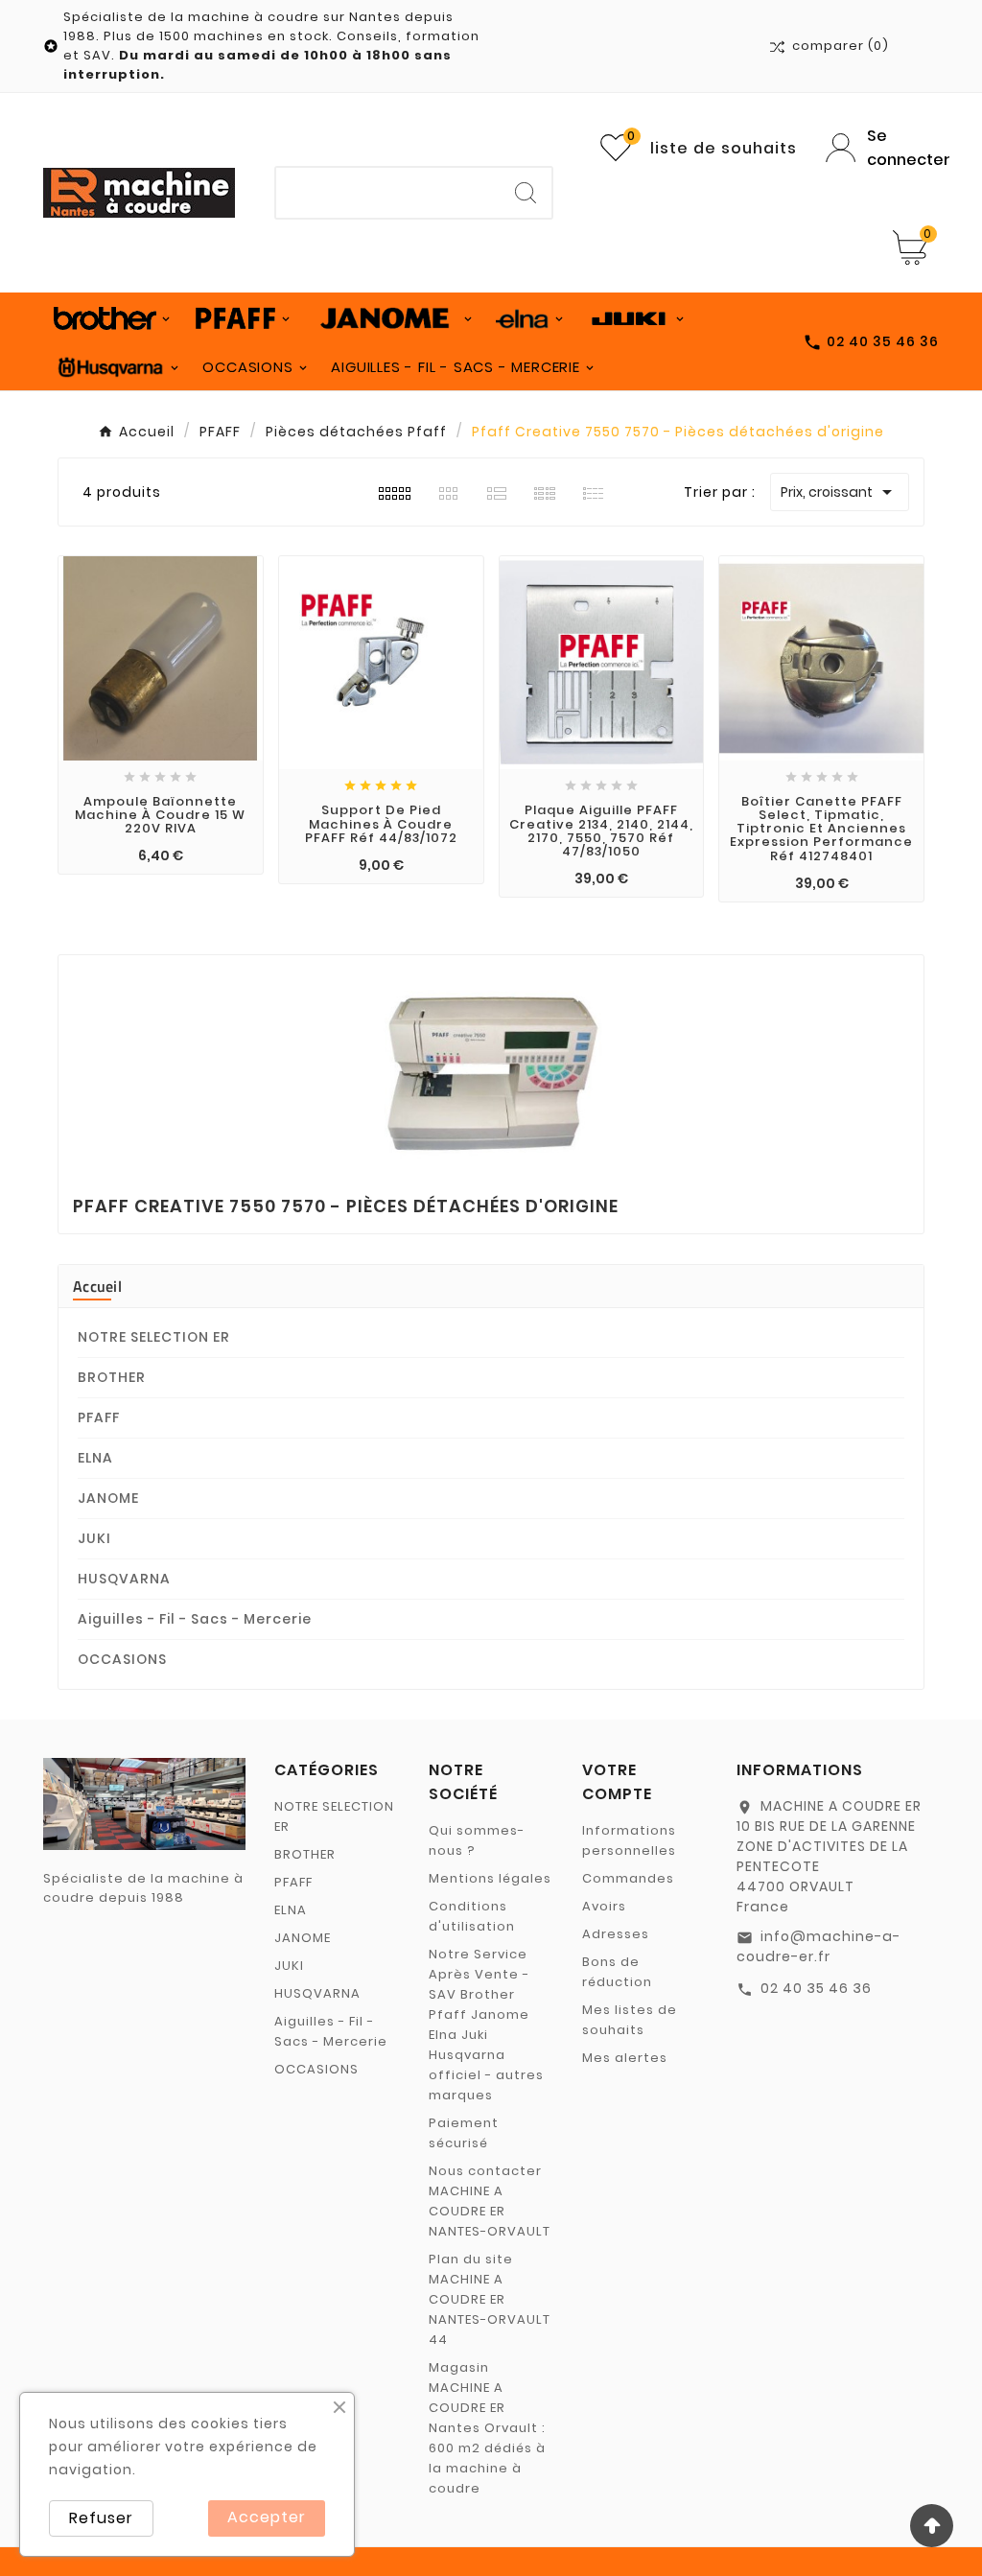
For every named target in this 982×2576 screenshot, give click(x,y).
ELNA (95, 1458)
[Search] (526, 193)
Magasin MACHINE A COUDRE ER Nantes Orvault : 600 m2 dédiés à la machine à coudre (487, 2428)
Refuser (101, 2518)
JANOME (108, 1498)
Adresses (616, 1934)
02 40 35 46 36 (816, 1988)
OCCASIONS (122, 1659)
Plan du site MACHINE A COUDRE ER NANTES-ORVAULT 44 (490, 2299)
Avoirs (604, 1906)
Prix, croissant (840, 492)
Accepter (267, 2517)
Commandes (628, 1878)
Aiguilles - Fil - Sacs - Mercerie (195, 1619)
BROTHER (112, 1377)
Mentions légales (490, 1878)
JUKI (94, 1538)
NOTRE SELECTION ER (154, 1337)
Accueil (97, 1286)
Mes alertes (625, 2058)
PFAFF (99, 1417)
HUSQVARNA (124, 1579)
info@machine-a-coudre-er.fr (818, 1946)
